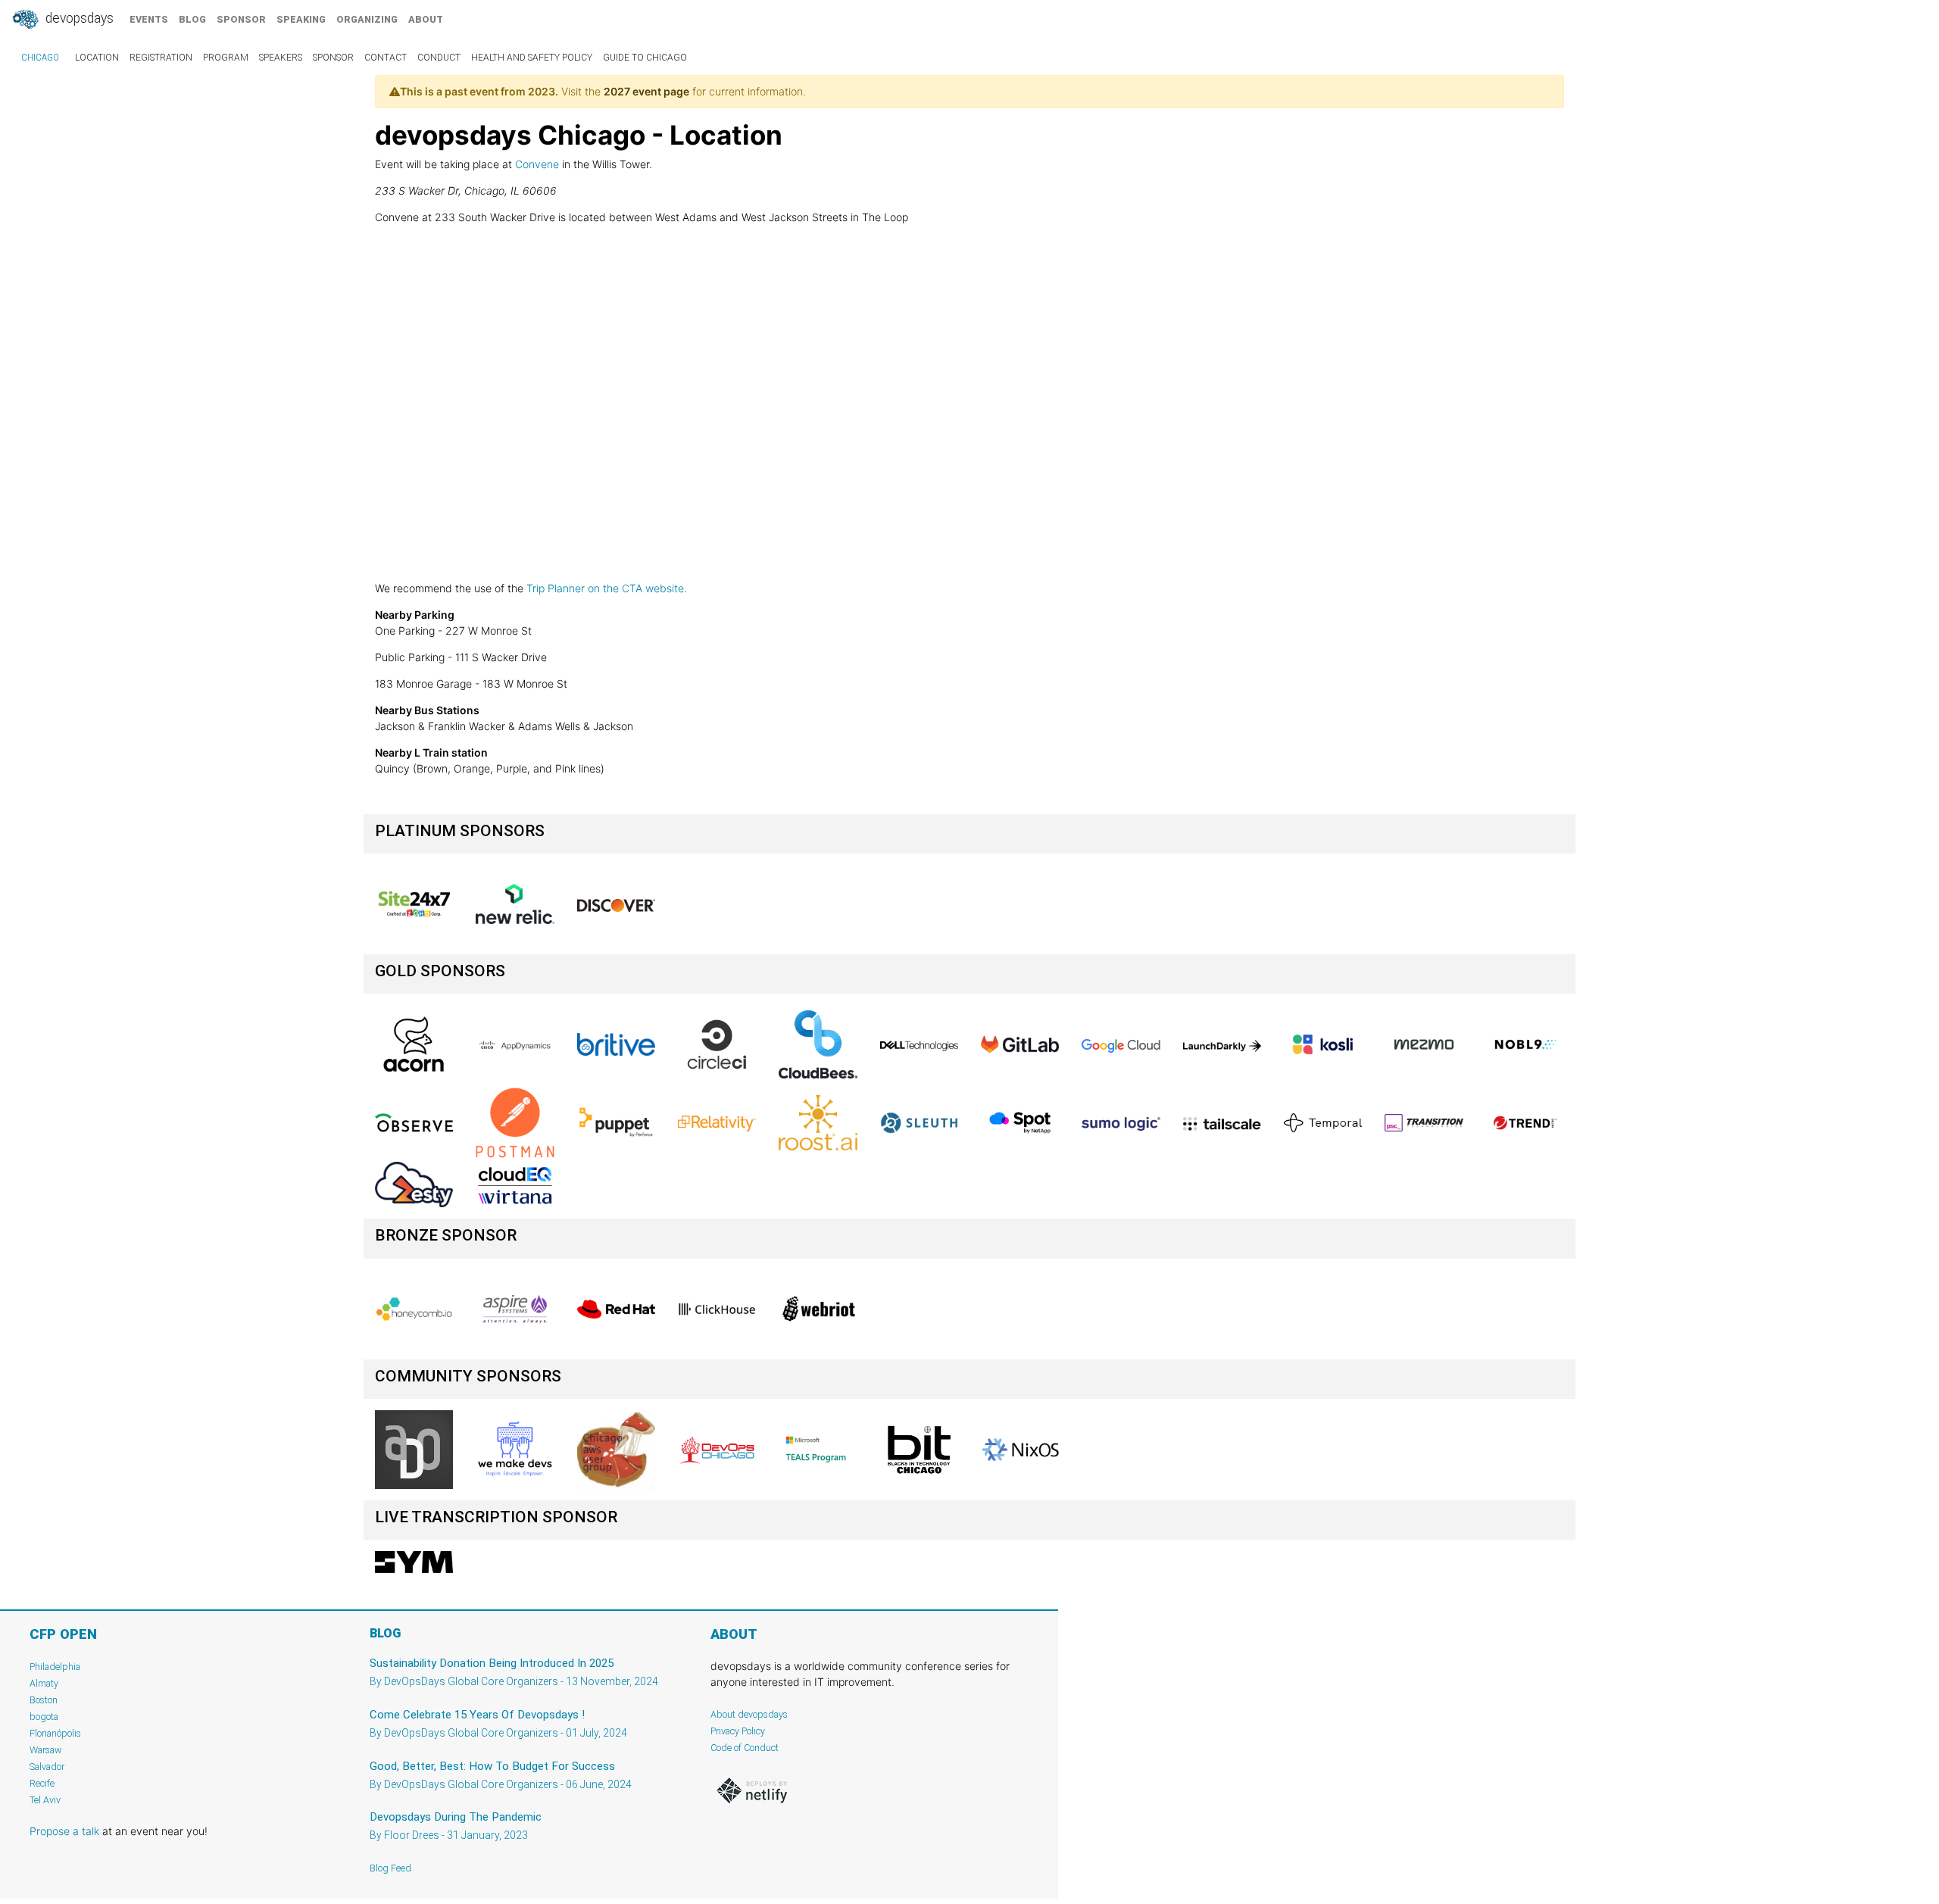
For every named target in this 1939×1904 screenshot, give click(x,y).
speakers (281, 58)
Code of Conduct (745, 1748)
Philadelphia (55, 1667)
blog (192, 19)
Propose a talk (64, 1831)
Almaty (44, 1683)
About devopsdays (749, 1714)
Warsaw (46, 1750)
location (97, 58)
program (226, 58)
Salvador (47, 1767)
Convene (537, 164)
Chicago (40, 58)
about (426, 19)
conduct (439, 58)
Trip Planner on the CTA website (605, 588)
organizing (367, 19)
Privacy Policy (738, 1731)
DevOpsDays (78, 18)
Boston (44, 1700)
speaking (301, 19)
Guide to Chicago (645, 58)
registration (161, 58)
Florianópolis (55, 1733)
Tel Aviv (45, 1800)
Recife (42, 1783)
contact (386, 58)
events (149, 19)
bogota (44, 1717)
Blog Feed (390, 1868)
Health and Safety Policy (532, 58)
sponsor (241, 19)
